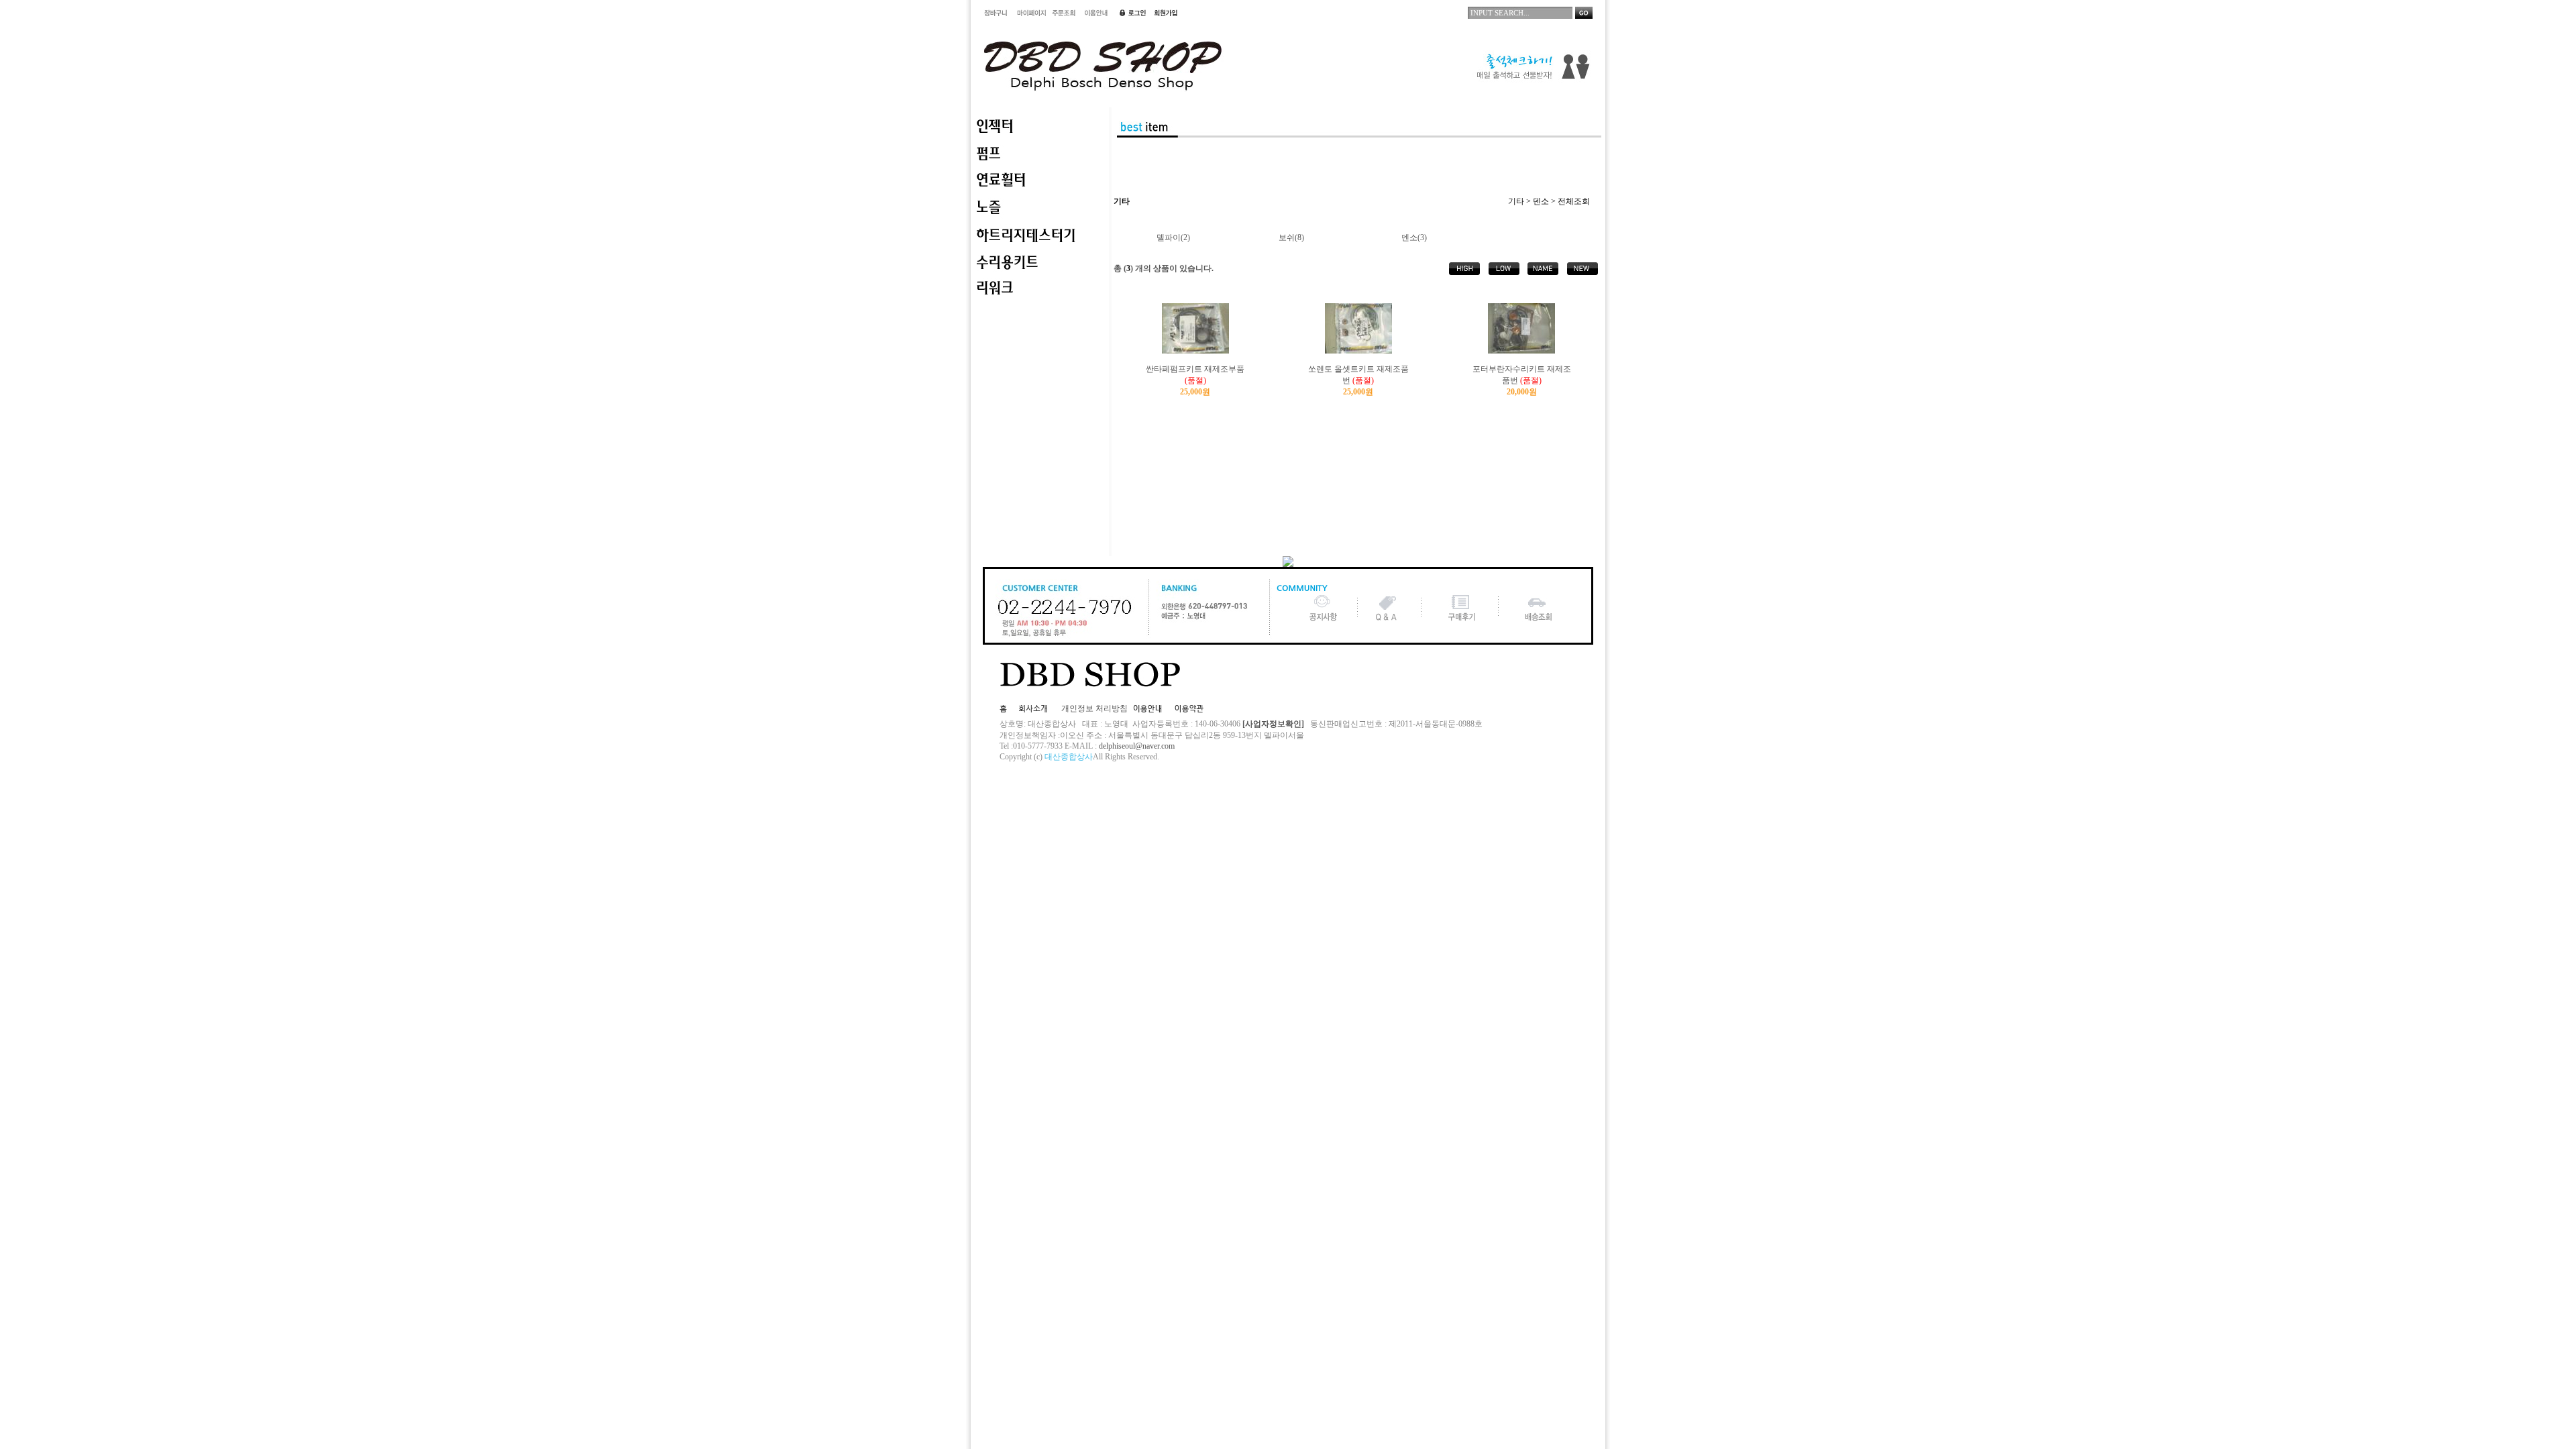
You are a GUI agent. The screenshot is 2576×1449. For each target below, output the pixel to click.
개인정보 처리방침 (1094, 708)
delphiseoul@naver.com (1137, 746)
